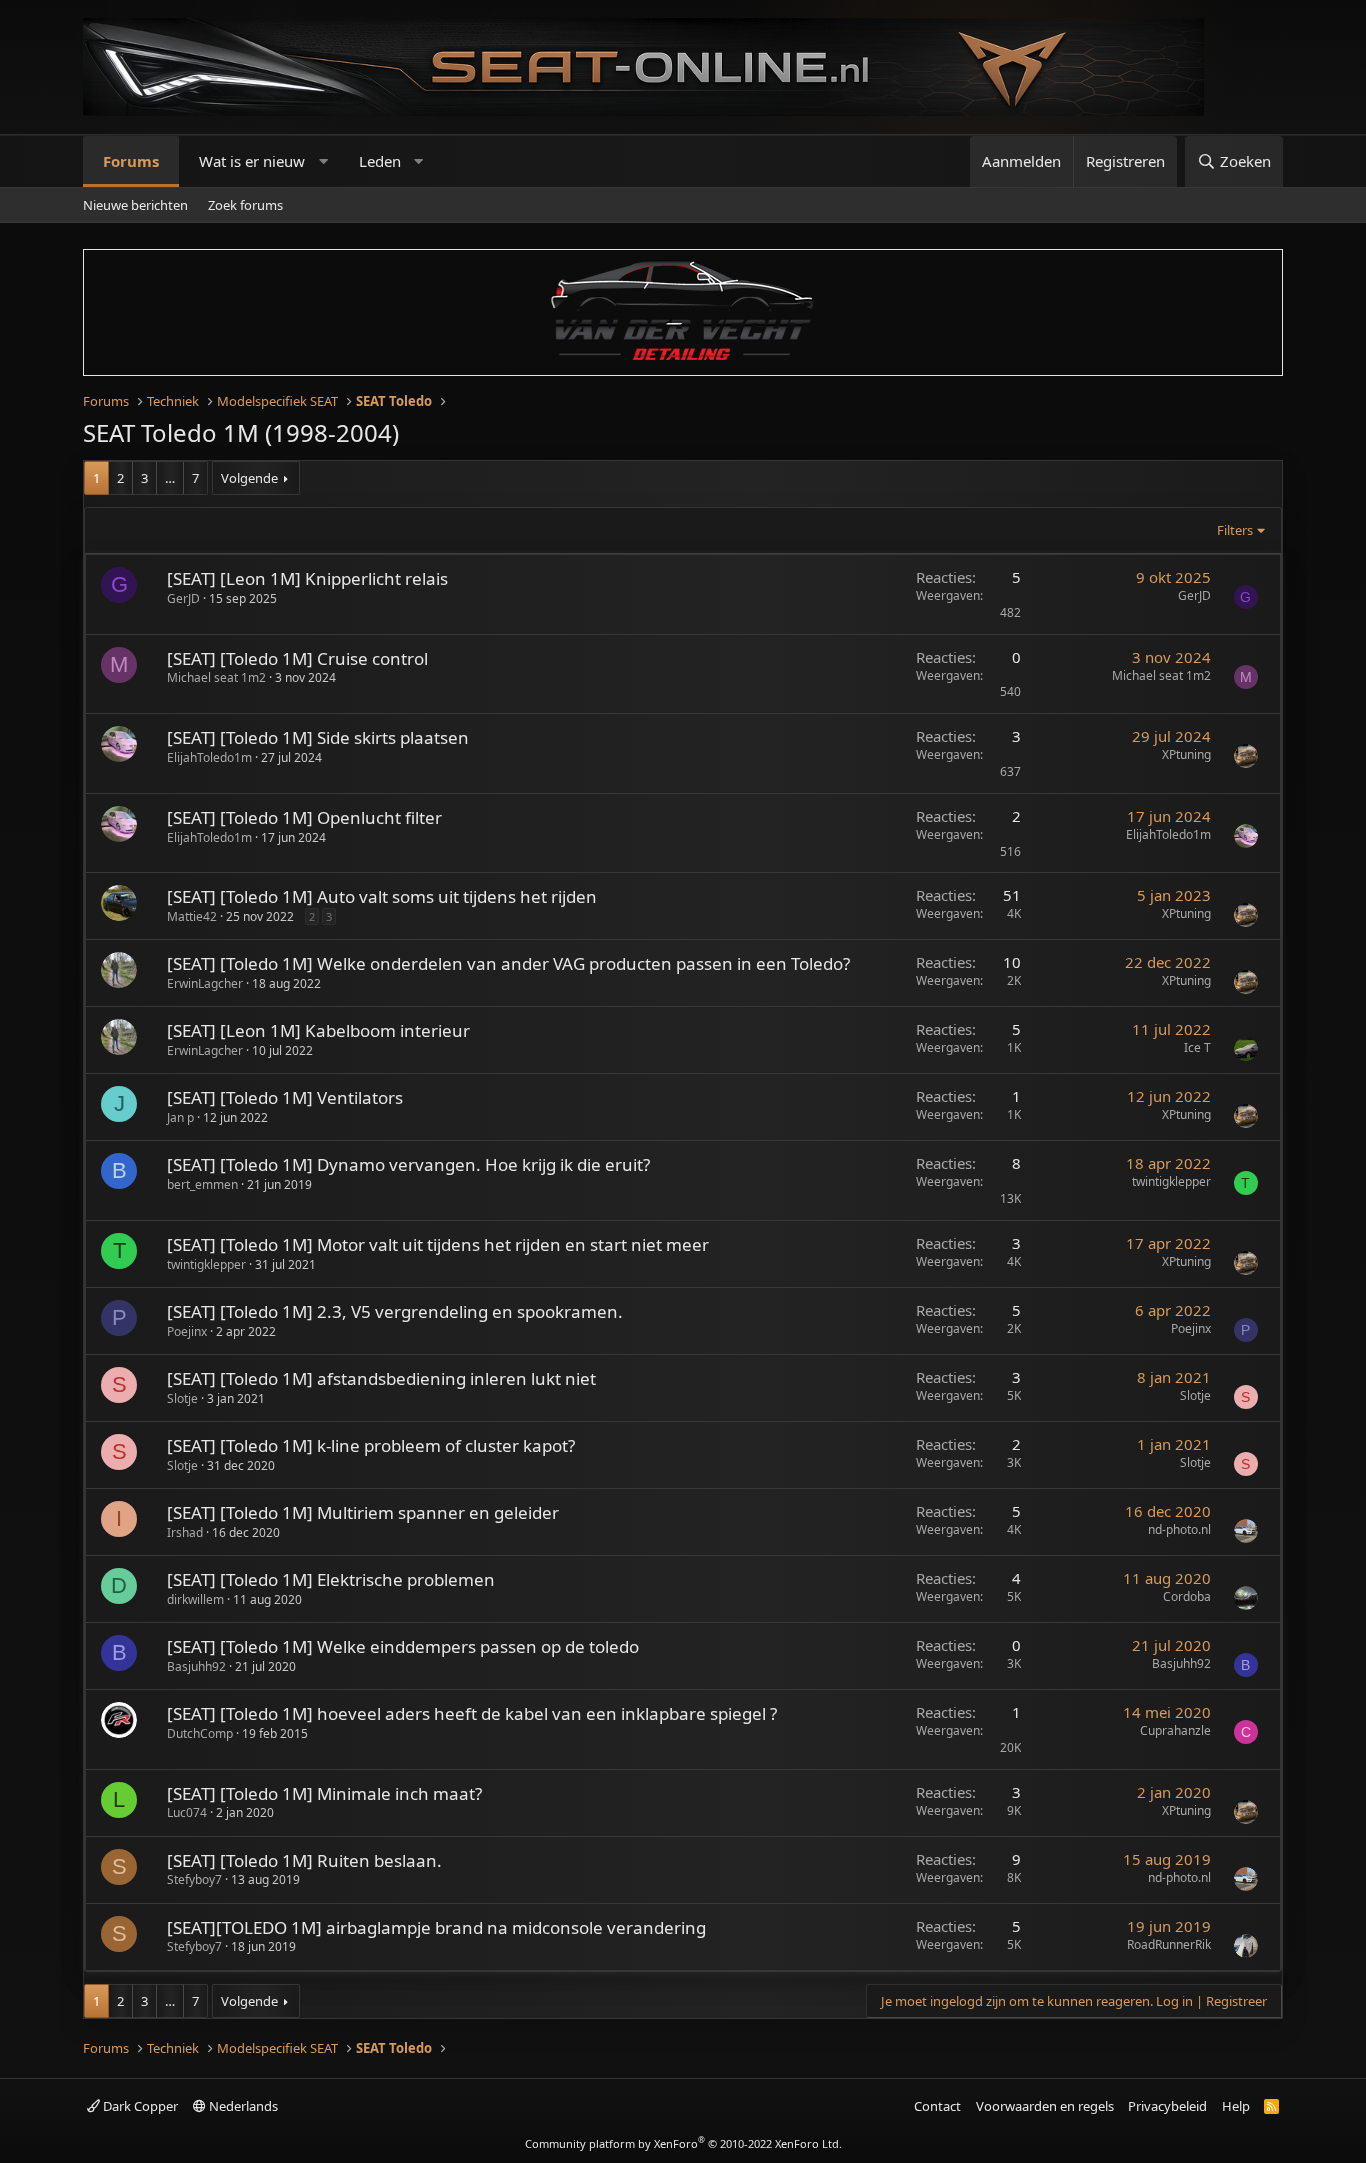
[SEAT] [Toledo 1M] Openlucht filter (304, 817)
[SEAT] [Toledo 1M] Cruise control (297, 658)
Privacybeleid (1167, 2106)
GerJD (183, 598)
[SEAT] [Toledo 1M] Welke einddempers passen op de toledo (403, 1646)
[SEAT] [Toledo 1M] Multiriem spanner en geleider (363, 1512)
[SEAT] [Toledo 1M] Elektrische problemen (331, 1579)
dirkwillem (195, 1599)
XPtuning (1186, 754)
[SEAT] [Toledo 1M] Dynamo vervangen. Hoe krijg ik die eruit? (408, 1164)
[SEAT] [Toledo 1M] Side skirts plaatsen (318, 737)
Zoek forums (245, 205)
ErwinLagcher (205, 983)
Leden (380, 161)
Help (1236, 2106)
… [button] (170, 478)
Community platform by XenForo (683, 2143)
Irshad (185, 1532)
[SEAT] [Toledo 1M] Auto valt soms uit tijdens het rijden (382, 896)
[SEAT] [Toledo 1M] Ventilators (285, 1097)
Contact (937, 2106)
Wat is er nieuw (252, 161)
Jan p (180, 1117)
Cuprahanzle (1175, 1730)
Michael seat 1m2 (216, 677)
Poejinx (187, 1331)
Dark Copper (139, 2106)
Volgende (249, 478)
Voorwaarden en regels (1045, 2106)
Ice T (1197, 1047)
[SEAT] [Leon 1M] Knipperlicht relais (307, 578)
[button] (323, 161)
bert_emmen (202, 1184)
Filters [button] (1235, 530)
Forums (131, 161)
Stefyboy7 (194, 1879)
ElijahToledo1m (209, 757)
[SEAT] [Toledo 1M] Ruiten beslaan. (304, 1860)
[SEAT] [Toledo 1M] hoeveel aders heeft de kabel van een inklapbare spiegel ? (472, 1713)
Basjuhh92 (196, 1666)
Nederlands (242, 2106)
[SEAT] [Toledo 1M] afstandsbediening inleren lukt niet (381, 1378)
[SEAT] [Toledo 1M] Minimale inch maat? (324, 1793)
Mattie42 (192, 916)
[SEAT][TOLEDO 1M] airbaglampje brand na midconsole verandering (436, 1927)
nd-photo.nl (1179, 1529)
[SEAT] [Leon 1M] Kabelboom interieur (318, 1030)
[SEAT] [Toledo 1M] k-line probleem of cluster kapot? (371, 1445)
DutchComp (200, 1733)
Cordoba (1187, 1596)
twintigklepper (1171, 1181)
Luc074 (187, 1812)
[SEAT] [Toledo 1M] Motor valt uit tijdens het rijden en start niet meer (438, 1244)
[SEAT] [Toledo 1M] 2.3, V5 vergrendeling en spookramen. (395, 1311)
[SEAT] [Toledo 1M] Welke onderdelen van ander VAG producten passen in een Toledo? (508, 963)
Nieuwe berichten (135, 205)
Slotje (182, 1398)
